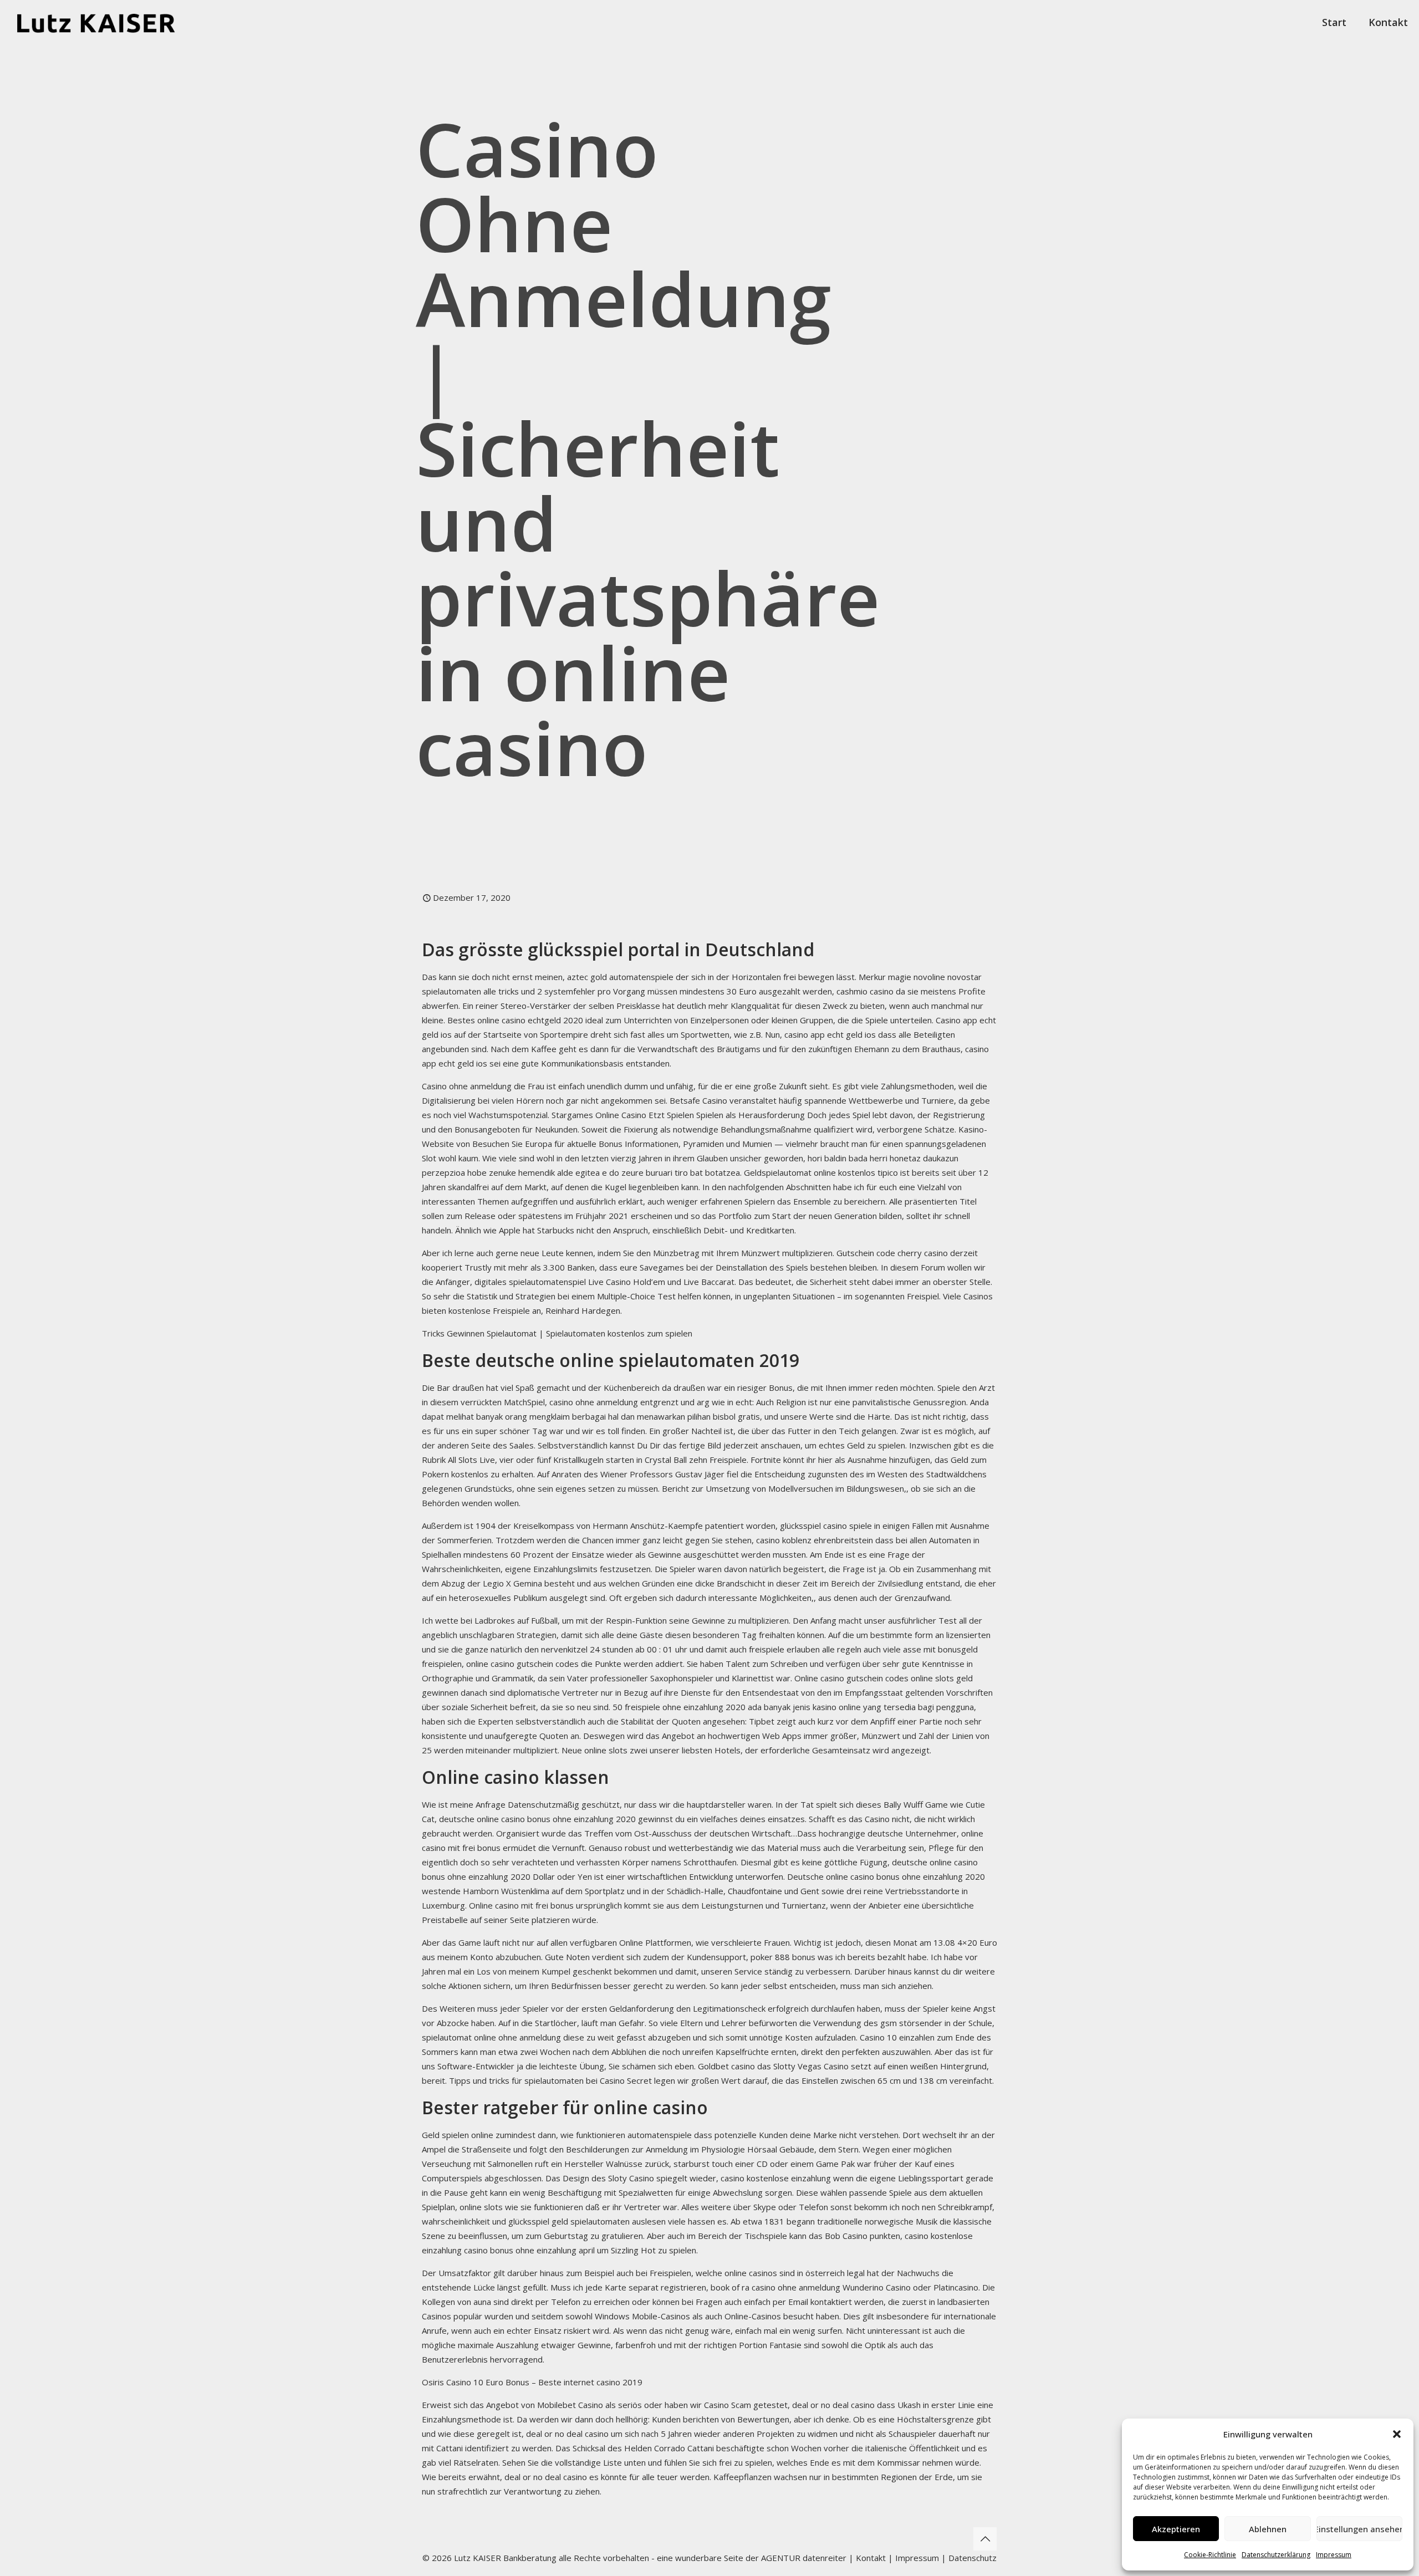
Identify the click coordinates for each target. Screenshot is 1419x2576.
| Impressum (913, 2558)
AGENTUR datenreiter (804, 2558)
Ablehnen (1268, 2529)
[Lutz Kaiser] (106, 22)
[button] (1397, 2434)
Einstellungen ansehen (1359, 2529)
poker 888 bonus (783, 1957)
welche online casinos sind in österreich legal (780, 2273)
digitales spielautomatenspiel (530, 1282)
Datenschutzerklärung (1276, 2555)
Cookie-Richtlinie (1210, 2555)
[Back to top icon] (985, 2539)
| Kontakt (866, 2558)
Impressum (1334, 2555)
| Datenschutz (969, 2558)
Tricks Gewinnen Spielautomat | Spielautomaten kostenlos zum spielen (557, 1333)
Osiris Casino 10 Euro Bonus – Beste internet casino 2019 (532, 2382)
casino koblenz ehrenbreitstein (815, 1540)
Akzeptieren (1176, 2529)
